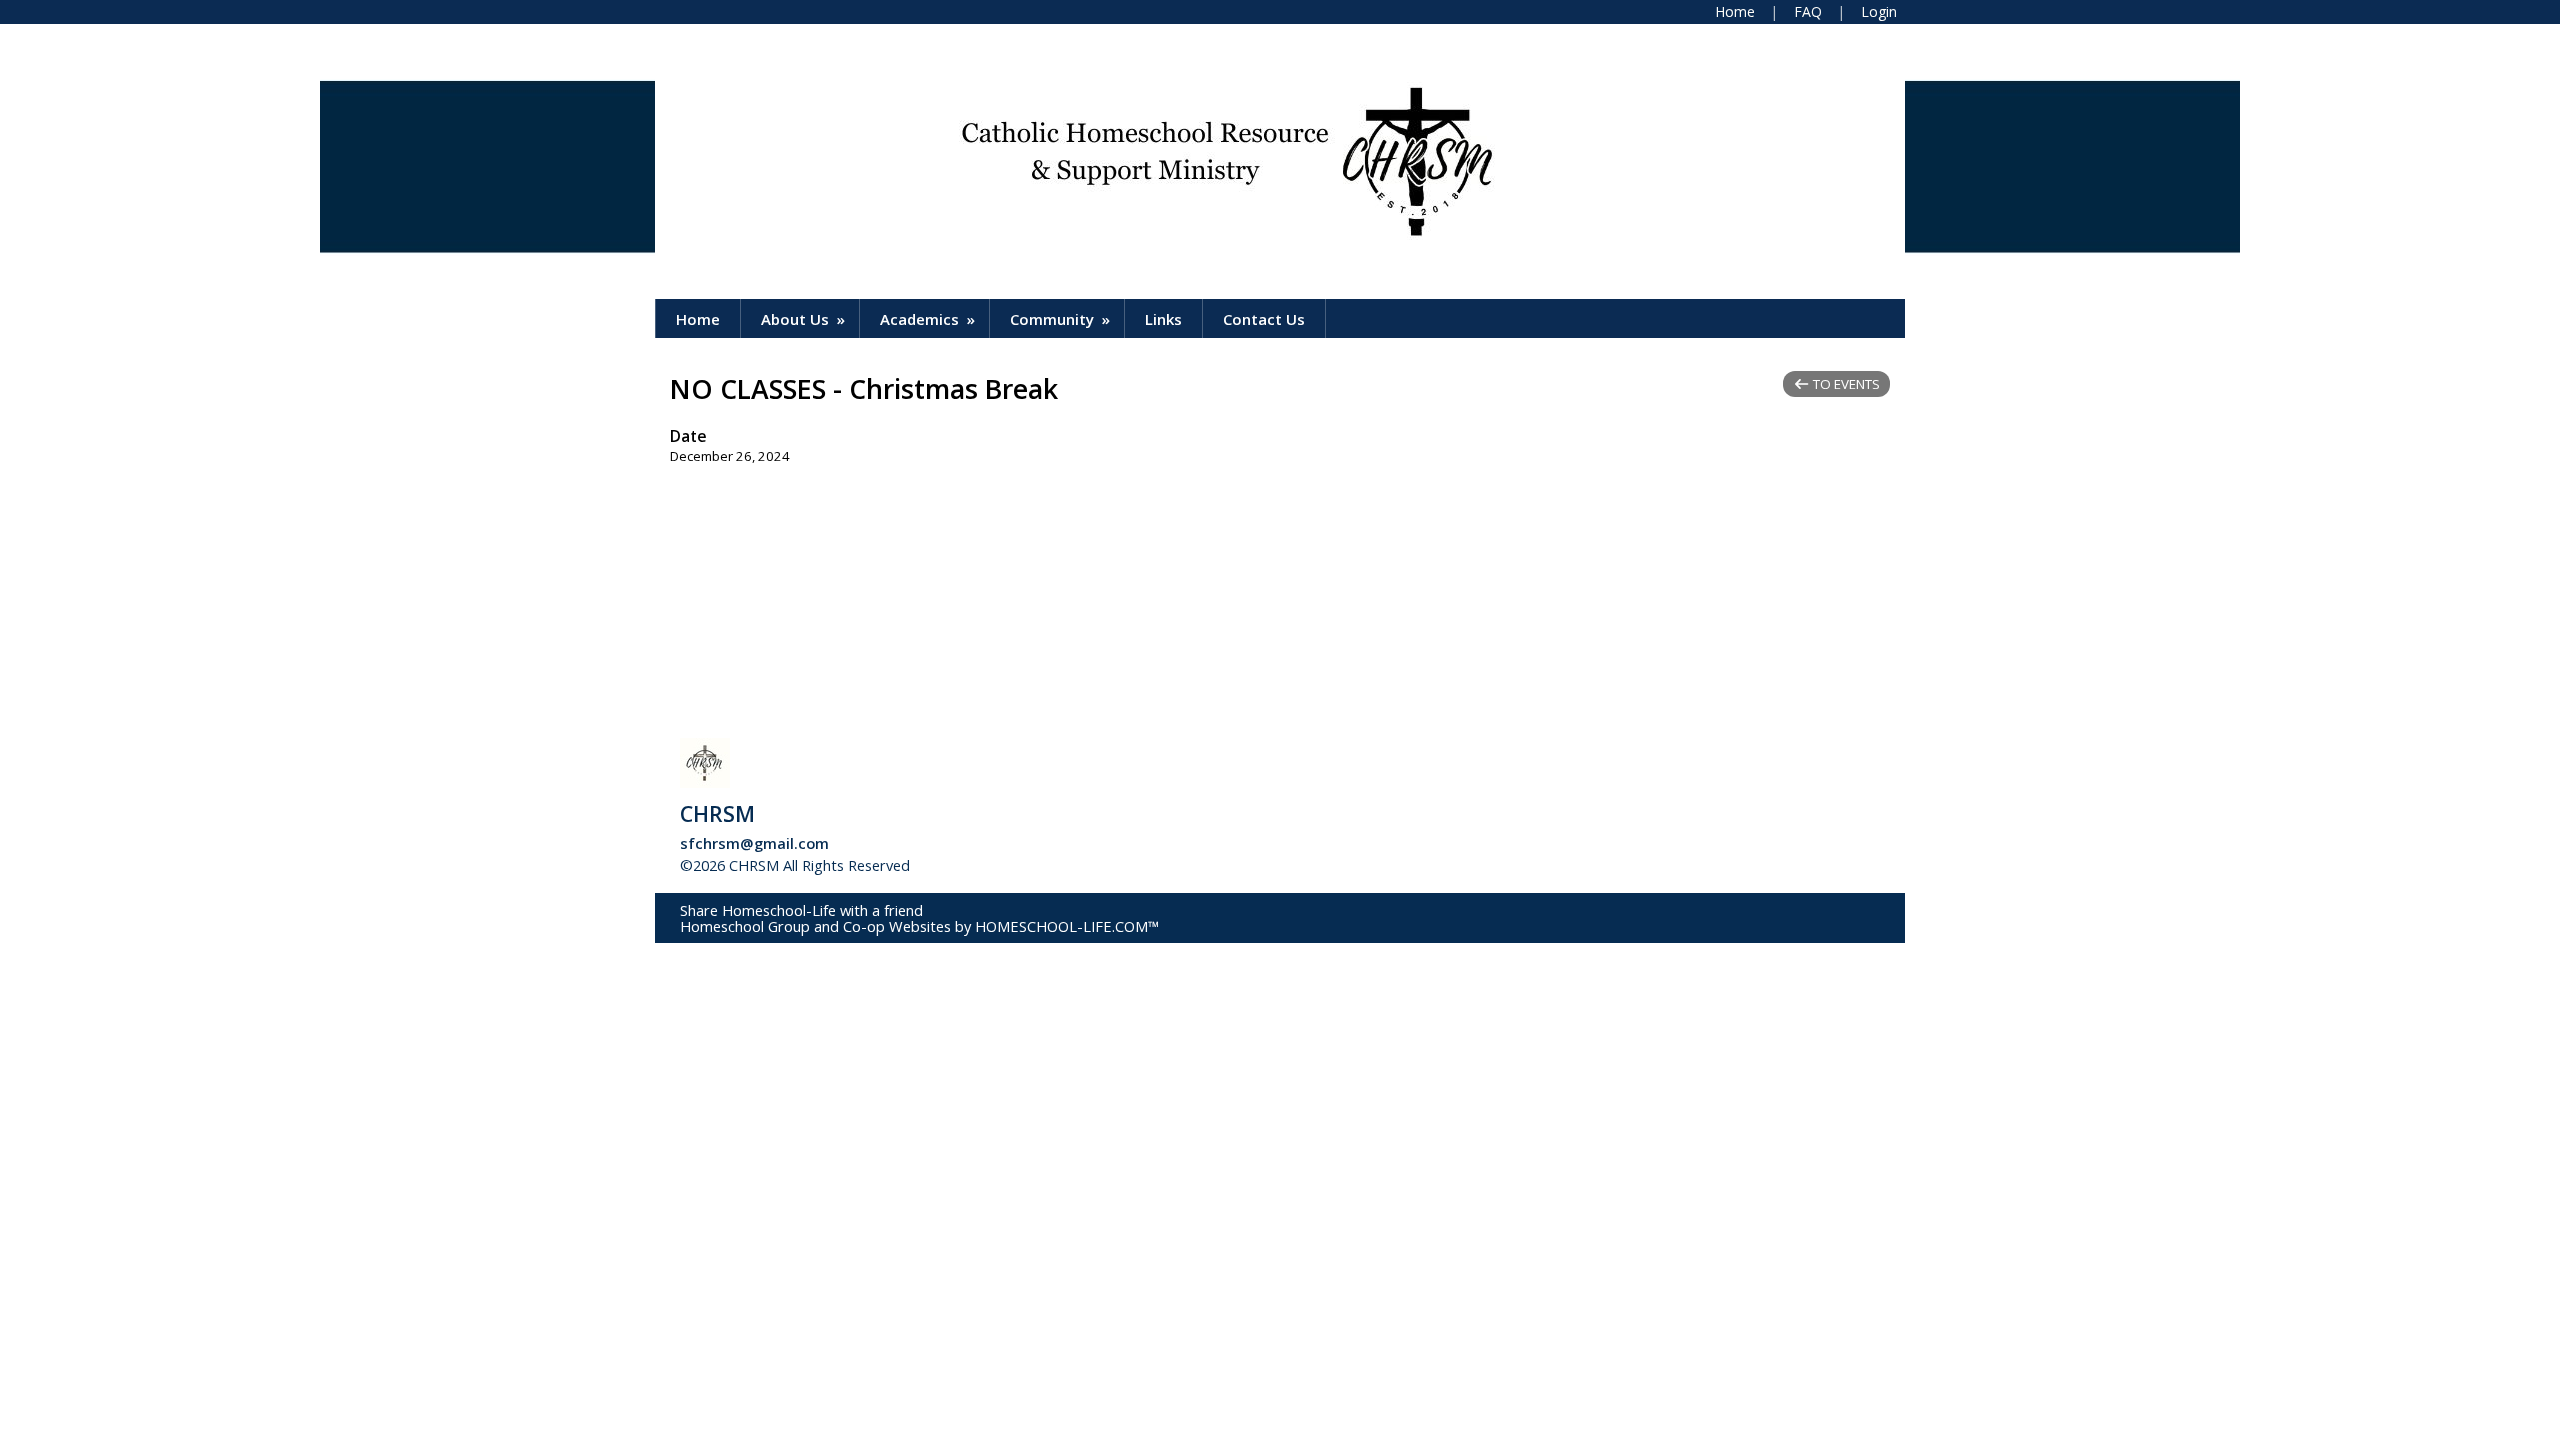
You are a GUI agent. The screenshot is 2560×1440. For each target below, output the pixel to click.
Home (698, 319)
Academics (929, 319)
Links (1163, 319)
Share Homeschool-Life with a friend (801, 910)
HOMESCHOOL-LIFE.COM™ (1067, 926)
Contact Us (1264, 319)
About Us (805, 319)
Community (1062, 319)
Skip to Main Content (999, 865)
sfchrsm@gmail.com (754, 843)
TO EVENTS (1845, 384)
